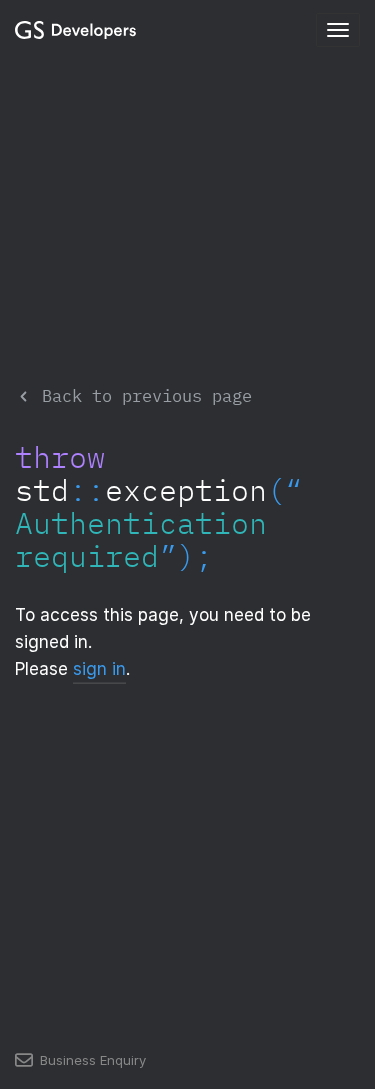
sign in (99, 669)
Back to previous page (142, 395)
